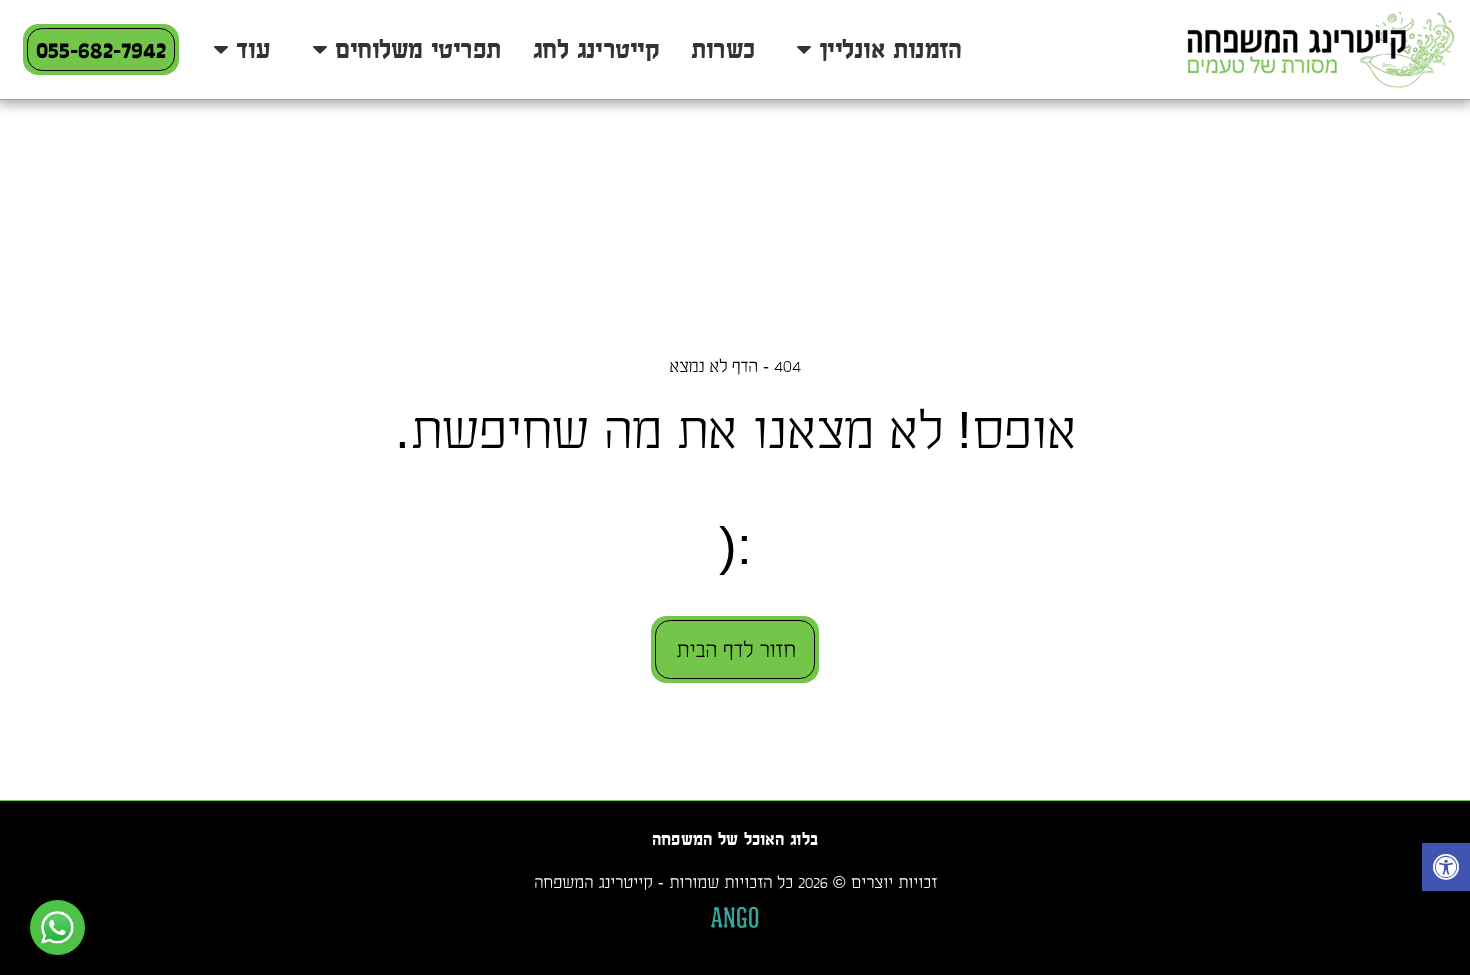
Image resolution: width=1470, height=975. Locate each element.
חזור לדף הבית (735, 649)
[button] (873, 50)
